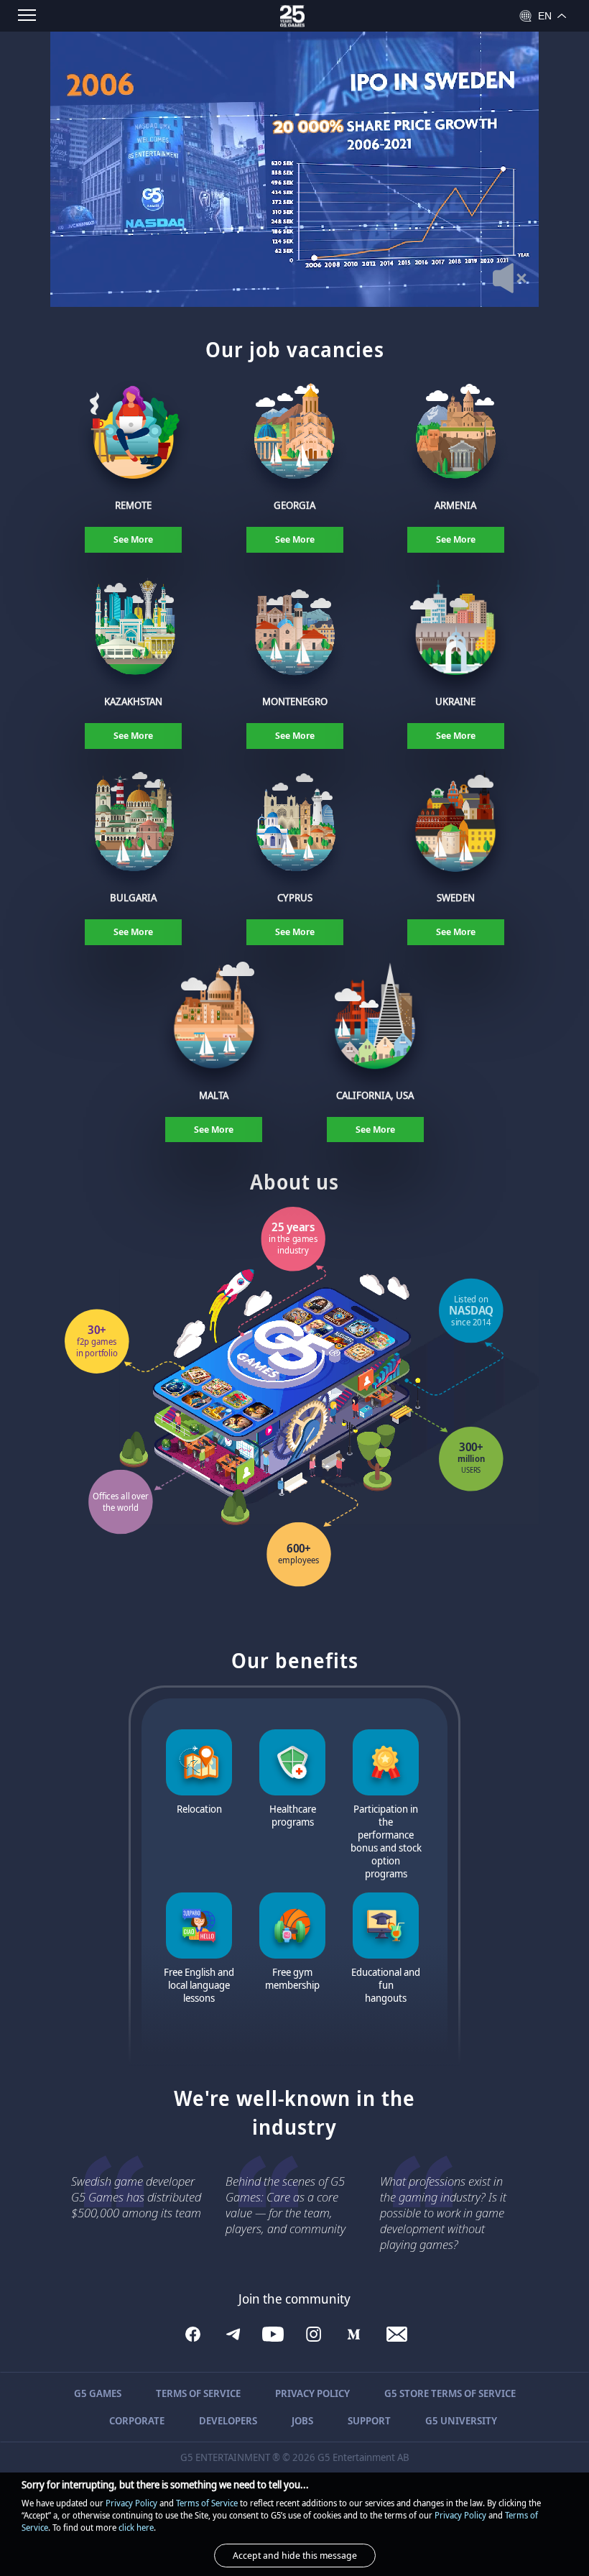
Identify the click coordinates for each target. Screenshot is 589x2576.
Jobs (302, 2420)
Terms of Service (198, 2393)
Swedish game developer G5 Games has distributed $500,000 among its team (136, 2197)
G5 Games (98, 2393)
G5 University (461, 2420)
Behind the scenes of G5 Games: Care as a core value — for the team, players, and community (286, 2205)
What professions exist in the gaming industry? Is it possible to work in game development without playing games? (443, 2213)
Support (369, 2420)
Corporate (137, 2420)
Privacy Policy (312, 2393)
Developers (228, 2420)
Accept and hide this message (295, 2555)
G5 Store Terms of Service (450, 2393)
